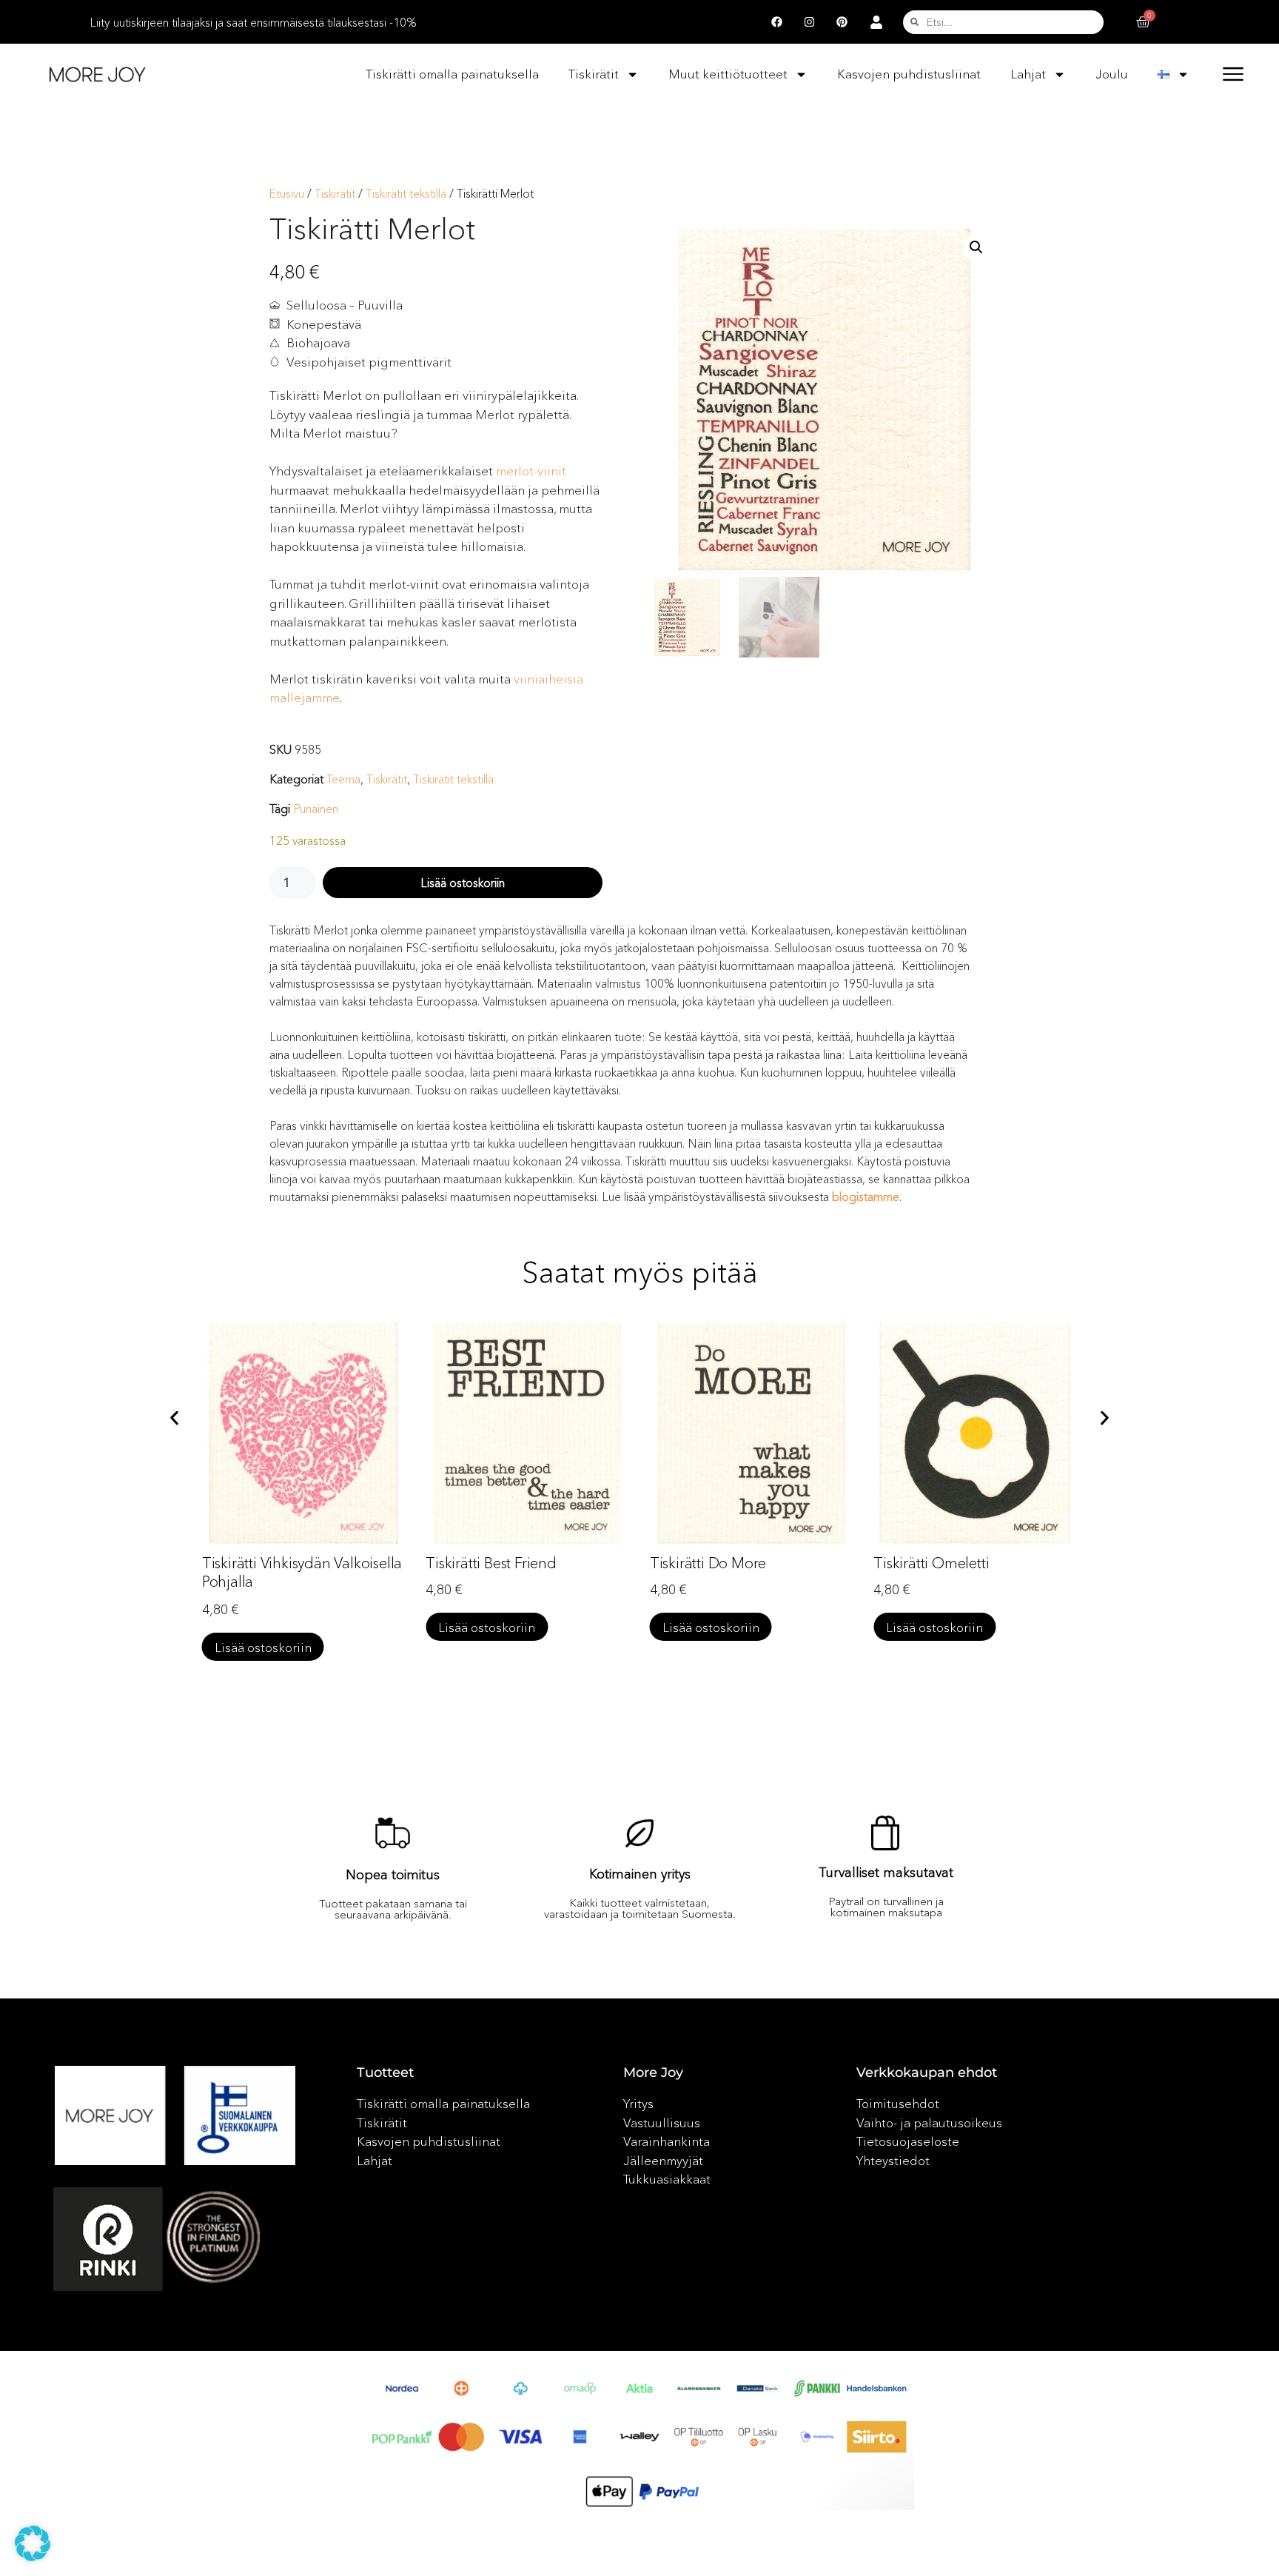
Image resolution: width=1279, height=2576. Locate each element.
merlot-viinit (531, 471)
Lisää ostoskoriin (463, 883)
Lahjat (1028, 74)
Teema (343, 779)
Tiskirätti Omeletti (931, 1563)
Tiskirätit (594, 74)
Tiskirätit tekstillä (406, 194)
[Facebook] (776, 22)
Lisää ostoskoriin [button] (263, 1647)
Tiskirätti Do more (708, 1563)
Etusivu (287, 194)
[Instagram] (809, 22)
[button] (976, 247)
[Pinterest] (842, 22)
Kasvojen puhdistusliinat (909, 74)
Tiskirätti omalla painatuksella (452, 74)
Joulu (1112, 74)
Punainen (316, 809)
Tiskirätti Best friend (491, 1563)
